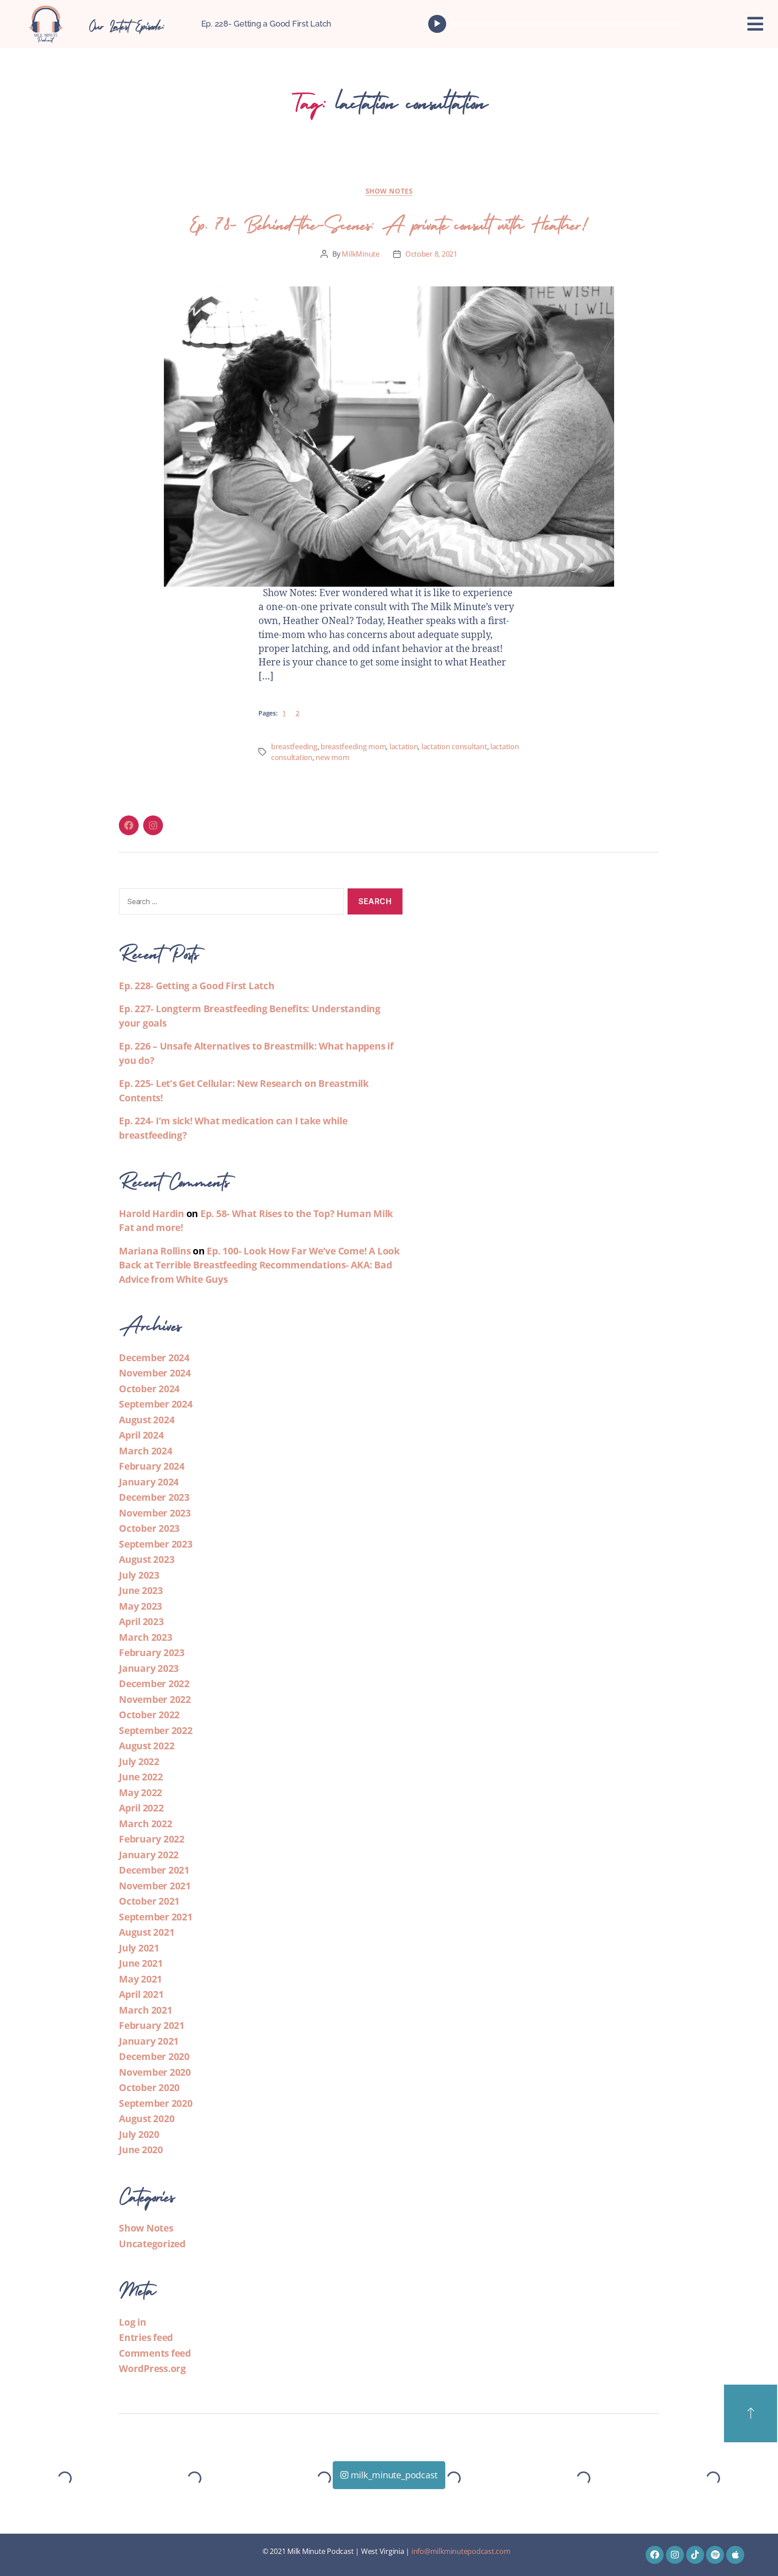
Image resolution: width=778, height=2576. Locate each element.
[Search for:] (230, 903)
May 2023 (140, 1606)
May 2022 (140, 1793)
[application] (556, 24)
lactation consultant (454, 747)
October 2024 (149, 1389)
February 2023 (152, 1652)
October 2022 (149, 1715)
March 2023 (146, 1637)
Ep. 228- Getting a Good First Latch (267, 24)
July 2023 (139, 1575)
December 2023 (154, 1497)
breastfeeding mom (353, 747)
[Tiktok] (695, 2555)
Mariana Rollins (155, 1251)
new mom (332, 757)
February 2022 (152, 1839)
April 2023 (141, 1621)
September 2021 (156, 1917)
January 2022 (149, 1855)
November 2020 (155, 2072)
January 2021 (149, 2041)
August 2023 (147, 1559)
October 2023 (149, 1528)
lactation (404, 747)
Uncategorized (152, 2244)
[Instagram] (153, 825)
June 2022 (141, 1777)
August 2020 (147, 2119)
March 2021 (146, 2010)
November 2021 (155, 1886)
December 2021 (154, 1870)
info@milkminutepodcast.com (461, 2551)
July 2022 (139, 1761)
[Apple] (735, 2555)
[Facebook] (129, 825)
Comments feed (155, 2353)
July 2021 (139, 1948)
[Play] (437, 24)
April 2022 (141, 1808)
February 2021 (152, 2025)
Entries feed (146, 2337)
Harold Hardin (152, 1213)
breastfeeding (294, 747)
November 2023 (155, 1513)
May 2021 (140, 1979)
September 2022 (156, 1730)
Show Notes (389, 191)
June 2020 (141, 2150)
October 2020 (149, 2087)
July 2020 (139, 2134)
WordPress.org (152, 2368)
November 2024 (155, 1373)
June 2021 (141, 1963)
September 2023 (156, 1544)
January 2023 (149, 1668)
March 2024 (146, 1451)
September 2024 (156, 1404)
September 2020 (156, 2103)
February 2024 (152, 1466)
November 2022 (155, 1699)
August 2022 (147, 1746)
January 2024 (149, 1482)
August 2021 (147, 1932)
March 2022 (146, 1824)
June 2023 (141, 1590)
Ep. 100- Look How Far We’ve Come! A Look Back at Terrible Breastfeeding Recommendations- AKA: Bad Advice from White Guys (259, 1265)
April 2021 (141, 1994)
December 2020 (154, 2056)
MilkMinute (360, 254)
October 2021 (149, 1901)
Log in (133, 2322)
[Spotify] (715, 2555)
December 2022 (154, 1684)
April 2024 (141, 1435)
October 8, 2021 (431, 254)
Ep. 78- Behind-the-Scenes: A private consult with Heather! (389, 222)
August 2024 (147, 1420)
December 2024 (154, 1358)
